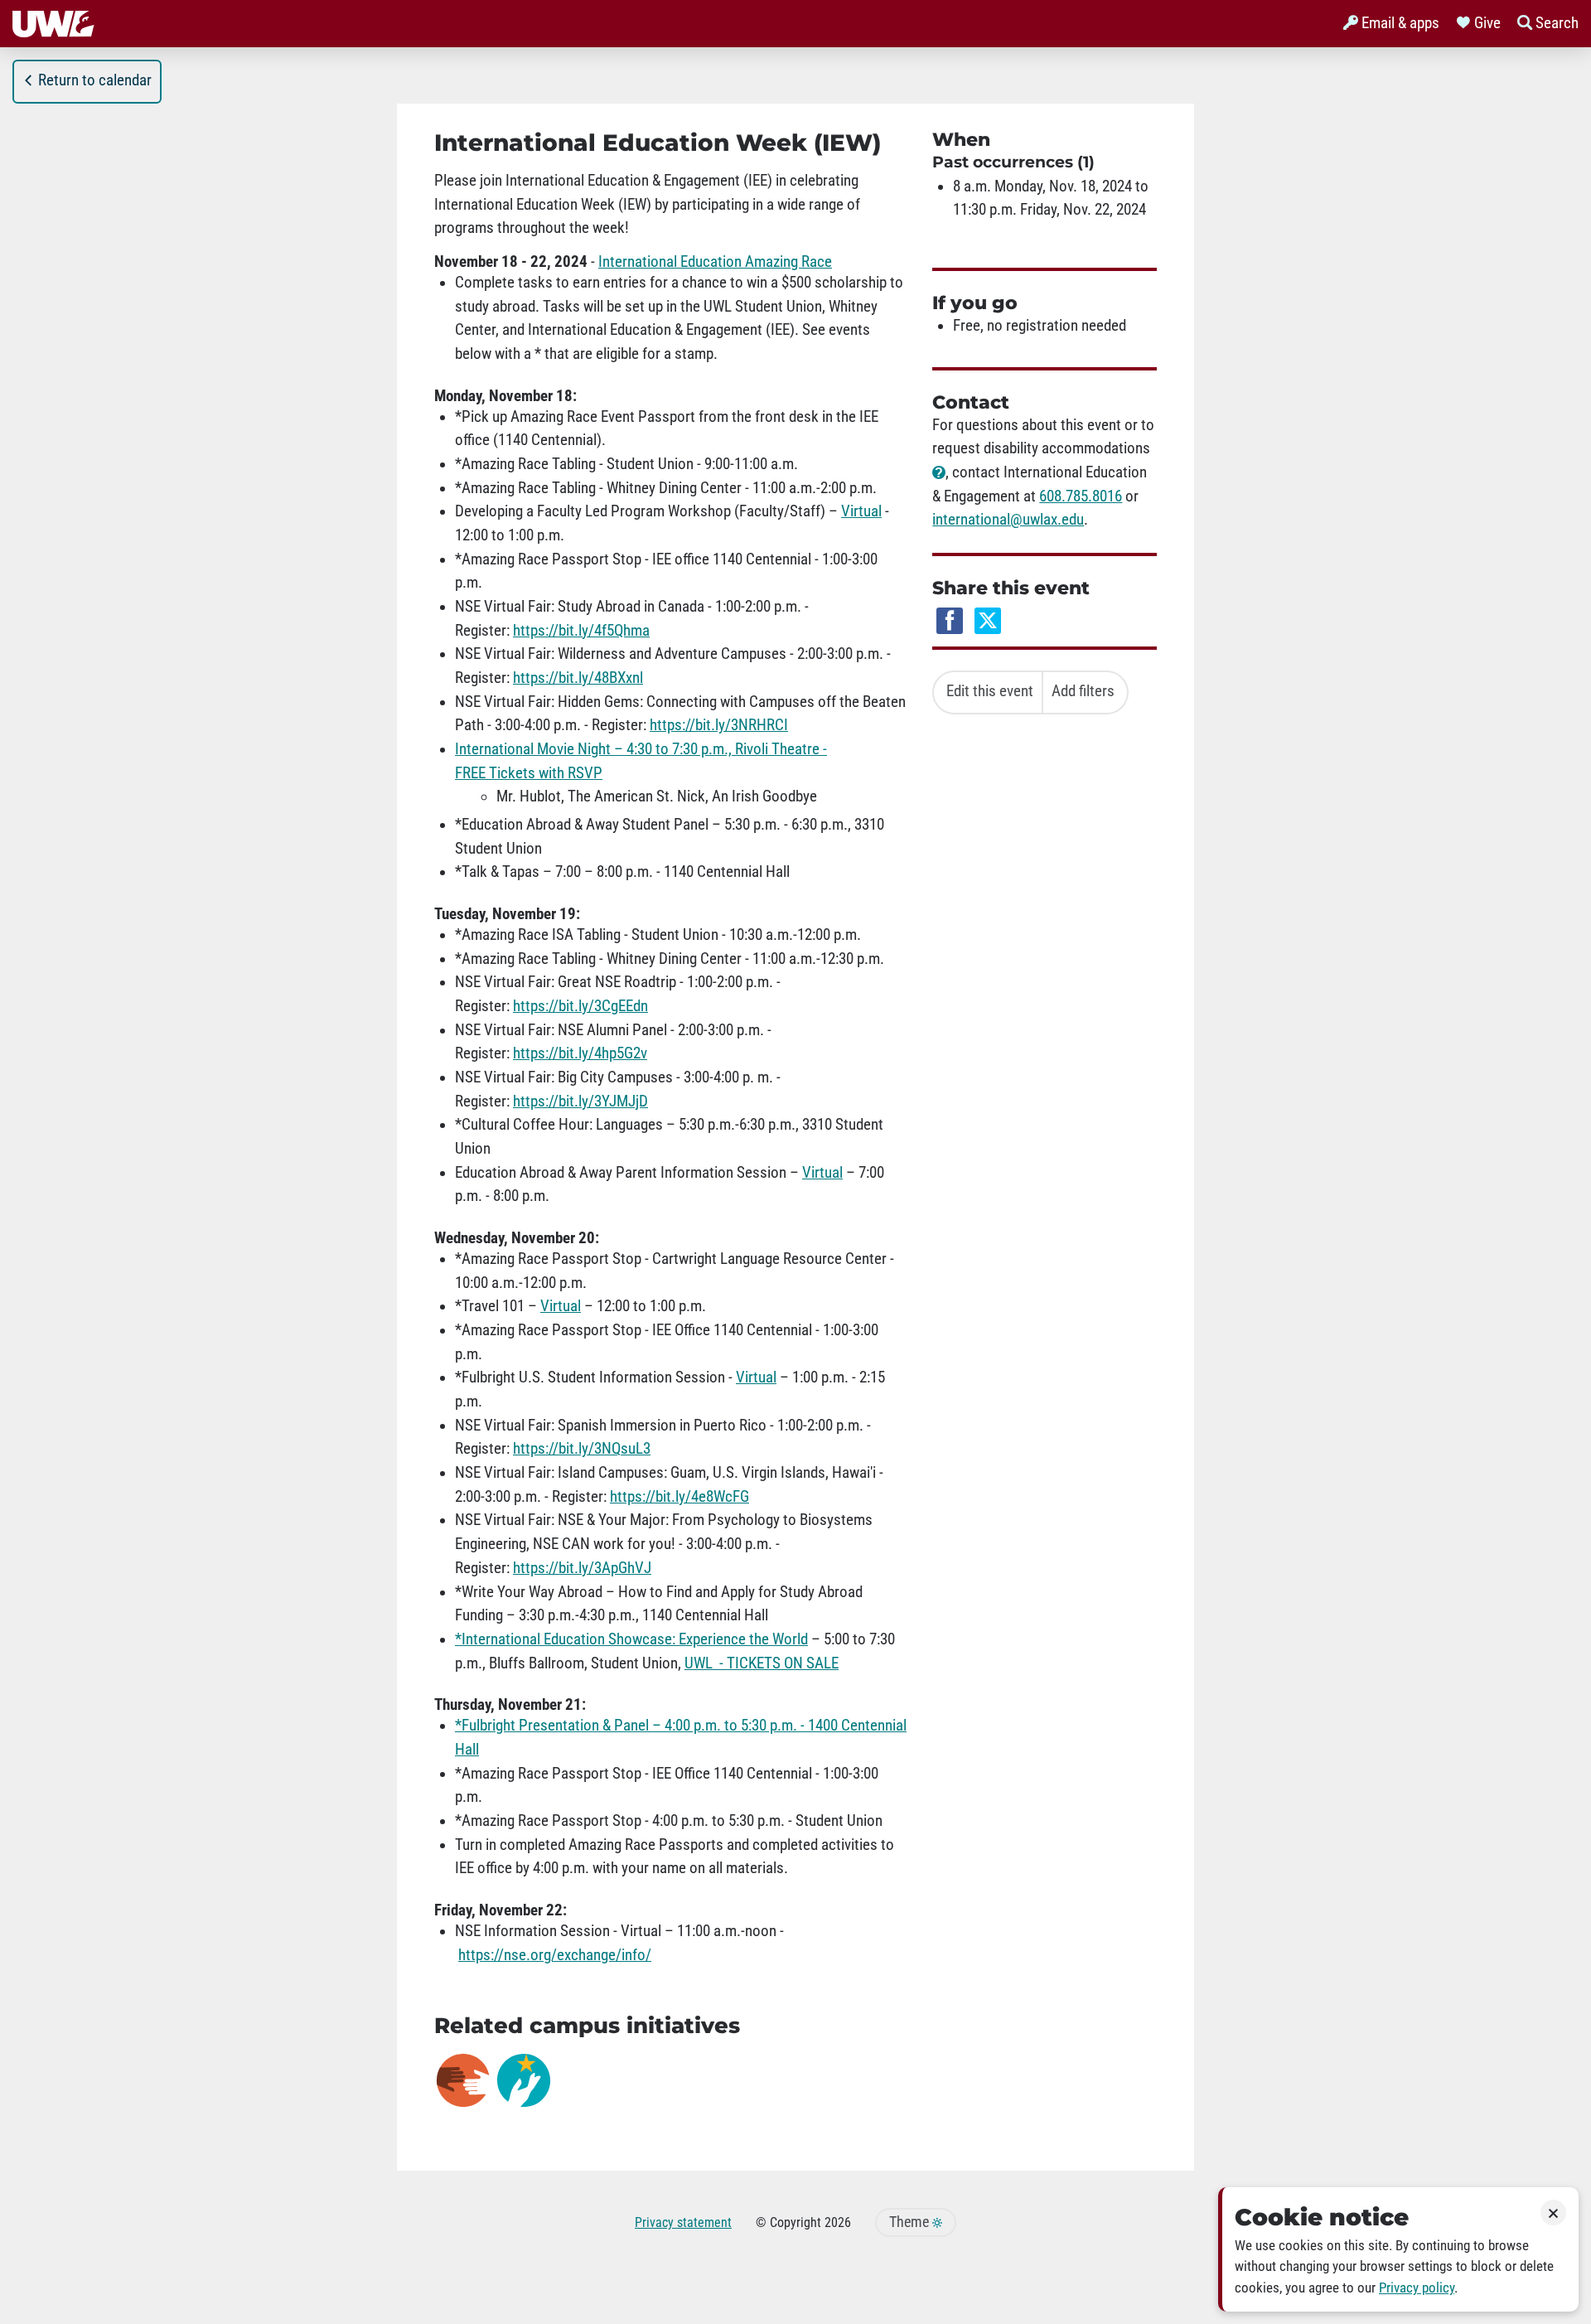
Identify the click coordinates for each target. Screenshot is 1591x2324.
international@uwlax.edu (1008, 520)
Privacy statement (683, 2222)
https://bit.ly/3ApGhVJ (582, 1568)
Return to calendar (95, 80)
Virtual (861, 511)
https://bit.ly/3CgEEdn (580, 1006)
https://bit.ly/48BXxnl (578, 678)
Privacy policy (1417, 2288)
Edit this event (990, 691)
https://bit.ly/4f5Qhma (581, 631)
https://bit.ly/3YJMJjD (580, 1101)
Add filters (1083, 691)
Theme (911, 2222)
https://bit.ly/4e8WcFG (679, 1497)
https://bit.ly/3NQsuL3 (582, 1449)
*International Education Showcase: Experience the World (631, 1639)
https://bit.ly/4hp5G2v (580, 1053)
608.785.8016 (1081, 496)
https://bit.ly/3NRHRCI (719, 725)
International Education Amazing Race (715, 262)
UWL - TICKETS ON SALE (762, 1663)
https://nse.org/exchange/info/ (555, 1955)
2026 (838, 2222)
